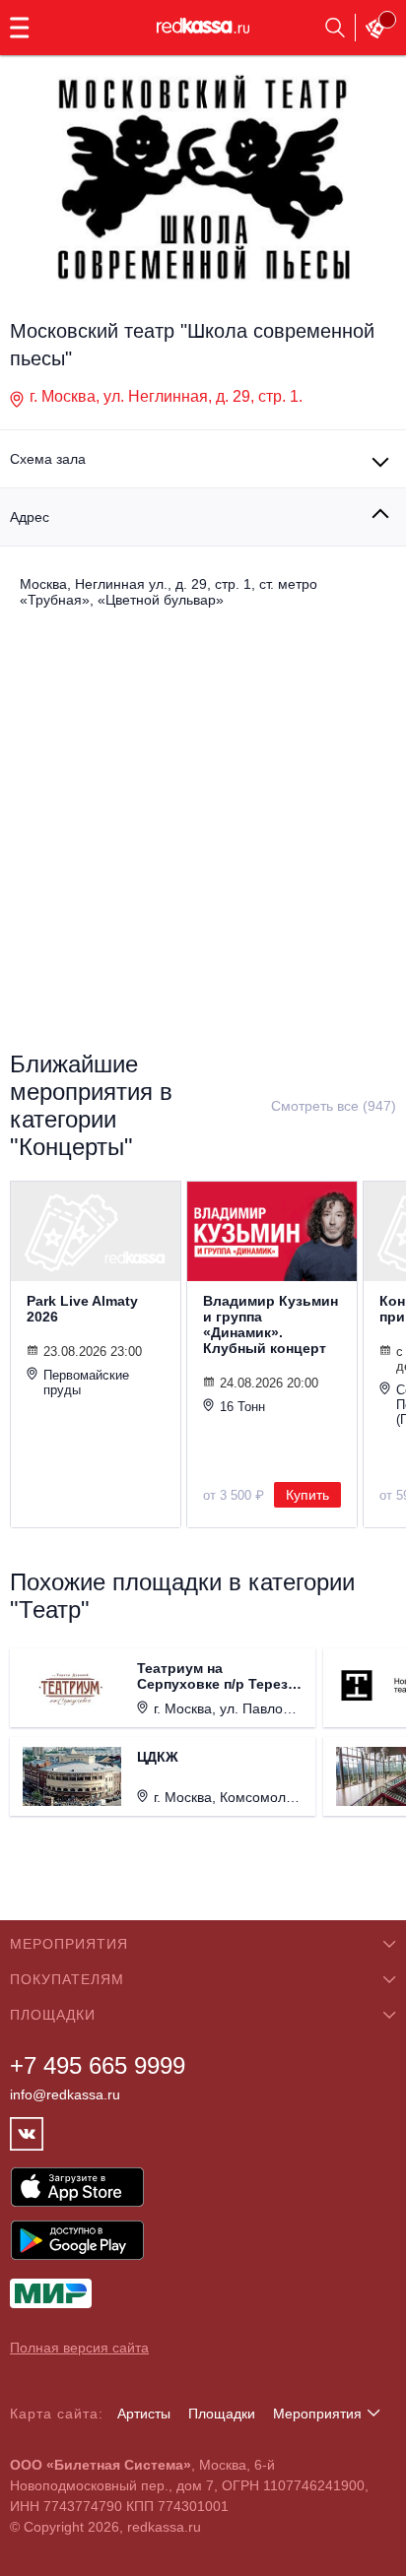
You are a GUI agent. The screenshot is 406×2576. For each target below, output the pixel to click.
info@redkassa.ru (65, 2094)
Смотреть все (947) (334, 1106)
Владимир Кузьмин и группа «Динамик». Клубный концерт (271, 1324)
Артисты (144, 2414)
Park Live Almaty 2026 (82, 1309)
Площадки (222, 2414)
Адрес (30, 517)
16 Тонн (242, 1407)
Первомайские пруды (86, 1383)
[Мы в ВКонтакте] (27, 2134)
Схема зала (48, 459)
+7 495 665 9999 (98, 2065)
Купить (307, 1495)
